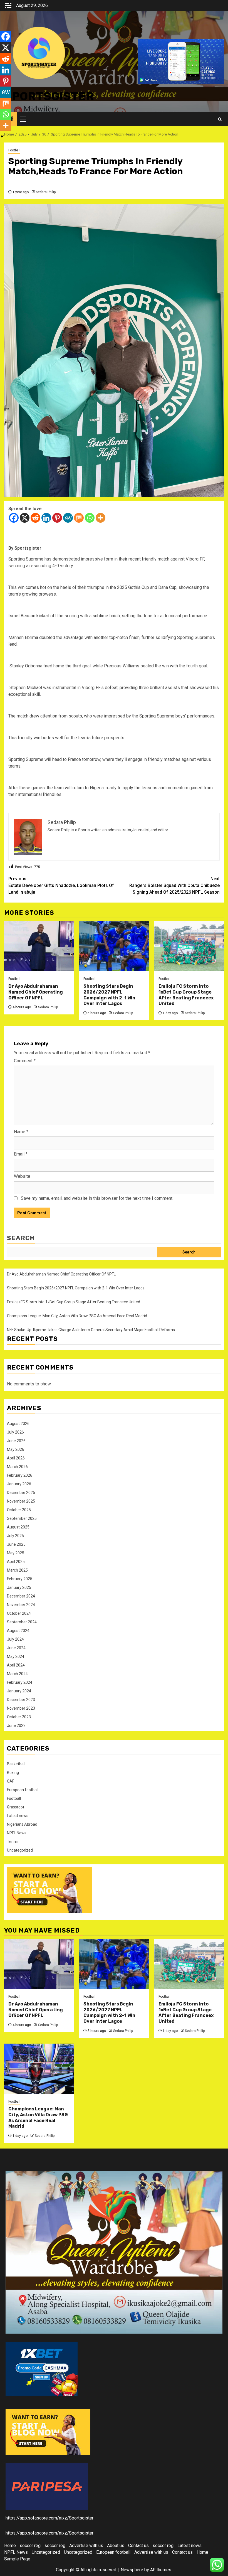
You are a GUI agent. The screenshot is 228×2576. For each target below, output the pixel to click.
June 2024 (16, 1648)
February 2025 (20, 1579)
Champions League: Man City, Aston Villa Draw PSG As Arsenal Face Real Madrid (77, 1316)
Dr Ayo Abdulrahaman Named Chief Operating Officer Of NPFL (36, 992)
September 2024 (22, 1622)
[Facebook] (14, 518)
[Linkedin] (46, 518)
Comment (25, 1061)
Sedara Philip (46, 192)
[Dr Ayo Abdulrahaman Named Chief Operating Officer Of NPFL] (39, 946)
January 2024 (19, 1691)
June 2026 (16, 1441)
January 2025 (19, 1587)
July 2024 (15, 1639)
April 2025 (16, 1562)
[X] (25, 518)
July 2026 (15, 1432)
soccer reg (30, 2546)
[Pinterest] (57, 518)
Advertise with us (86, 2546)
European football (23, 1790)
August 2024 (18, 1631)
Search (21, 1238)
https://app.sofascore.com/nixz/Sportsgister (49, 2518)
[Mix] (79, 518)
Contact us (138, 2546)
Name (21, 1132)
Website (22, 1176)
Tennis (13, 1842)
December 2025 (21, 1493)
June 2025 (16, 1544)
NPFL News (17, 1833)
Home (10, 2546)
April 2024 (16, 1665)
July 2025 (15, 1536)
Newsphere (132, 2570)
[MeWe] (68, 518)
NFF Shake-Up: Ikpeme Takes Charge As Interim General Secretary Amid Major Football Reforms (92, 1330)
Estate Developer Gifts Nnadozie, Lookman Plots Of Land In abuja (61, 885)
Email (21, 1154)
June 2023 (16, 1725)
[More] (101, 518)
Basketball (16, 1764)
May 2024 (16, 1656)
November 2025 (21, 1501)
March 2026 (17, 1467)
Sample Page (17, 2559)
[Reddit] (35, 518)
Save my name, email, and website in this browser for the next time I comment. (97, 1198)
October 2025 (19, 1510)
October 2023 (19, 1717)
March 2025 (17, 1570)
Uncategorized (20, 1850)
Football (14, 150)
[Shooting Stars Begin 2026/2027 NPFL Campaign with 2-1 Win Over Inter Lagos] (114, 946)
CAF (11, 1781)
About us (116, 2546)
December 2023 (21, 1700)
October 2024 (19, 1613)
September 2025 (22, 1518)
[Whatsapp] (90, 518)
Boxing (13, 1773)
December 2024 (21, 1596)
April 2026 (16, 1458)
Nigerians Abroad (22, 1824)
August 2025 (18, 1527)
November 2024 (21, 1605)
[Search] (220, 119)
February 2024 (20, 1682)
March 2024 (17, 1674)
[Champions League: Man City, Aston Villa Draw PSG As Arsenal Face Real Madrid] (39, 2069)
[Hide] (2, 136)
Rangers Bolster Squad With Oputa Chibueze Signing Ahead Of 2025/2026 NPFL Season (174, 885)
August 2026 (18, 1424)
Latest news (18, 1816)
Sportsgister (49, 96)
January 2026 (19, 1484)
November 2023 (21, 1708)
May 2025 (16, 1553)
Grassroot (16, 1807)
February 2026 (20, 1475)
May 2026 (16, 1449)
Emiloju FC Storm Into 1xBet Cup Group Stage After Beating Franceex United (186, 995)
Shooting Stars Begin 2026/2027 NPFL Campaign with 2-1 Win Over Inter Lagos (109, 995)
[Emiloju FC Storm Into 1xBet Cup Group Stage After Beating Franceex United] (189, 946)
